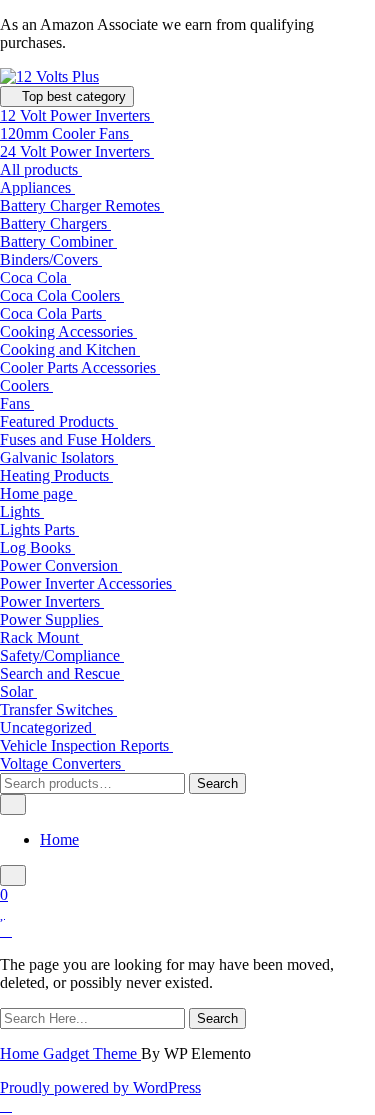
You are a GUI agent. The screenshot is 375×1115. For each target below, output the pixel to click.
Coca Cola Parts (53, 313)
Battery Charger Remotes (82, 205)
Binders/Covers (51, 259)
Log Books (37, 547)
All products (41, 169)
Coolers (26, 385)
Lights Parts (39, 529)
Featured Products (59, 421)
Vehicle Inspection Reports (86, 745)
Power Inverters (52, 601)
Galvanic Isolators (59, 457)
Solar (18, 691)
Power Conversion (61, 565)
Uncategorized (48, 727)
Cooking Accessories (68, 331)
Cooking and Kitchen (70, 349)
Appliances (37, 187)
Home (59, 839)
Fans (17, 403)
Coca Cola (35, 277)
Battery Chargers (55, 223)
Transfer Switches (58, 709)
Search (217, 783)
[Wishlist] (2, 912)
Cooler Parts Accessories (80, 367)
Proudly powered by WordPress (100, 1087)
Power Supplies (51, 619)
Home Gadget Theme (70, 1053)
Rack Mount (41, 637)
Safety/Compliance (62, 655)
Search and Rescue (62, 673)
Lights (22, 511)
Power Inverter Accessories (88, 583)
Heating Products (56, 475)
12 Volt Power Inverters (77, 115)
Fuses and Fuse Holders (77, 439)
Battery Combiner (58, 241)
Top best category (72, 96)
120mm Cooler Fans (66, 133)
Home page (38, 493)
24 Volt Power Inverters (77, 151)
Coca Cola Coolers (62, 295)
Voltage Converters (62, 763)
